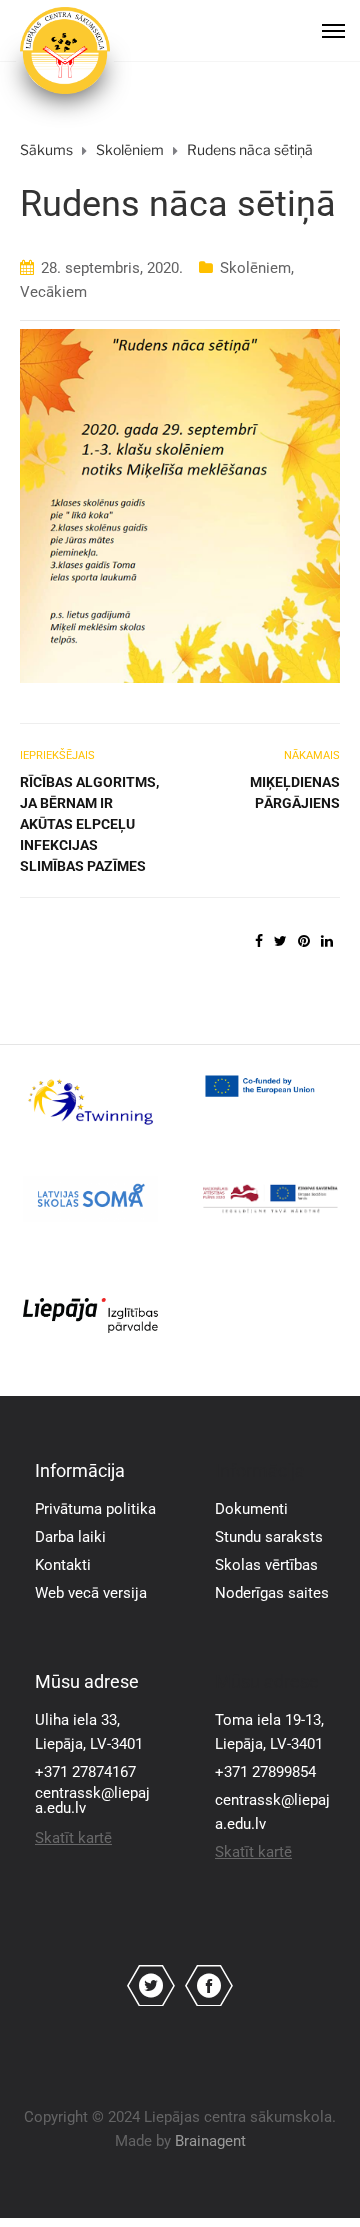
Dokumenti (251, 1509)
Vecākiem (53, 292)
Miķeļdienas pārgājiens (295, 792)
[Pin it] (304, 941)
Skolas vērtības (266, 1565)
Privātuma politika (95, 1509)
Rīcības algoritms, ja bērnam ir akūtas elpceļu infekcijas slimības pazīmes (89, 824)
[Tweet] (280, 941)
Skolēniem (255, 268)
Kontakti (63, 1565)
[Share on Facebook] (259, 941)
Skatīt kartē (73, 1838)
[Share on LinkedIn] (327, 941)
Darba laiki (70, 1537)
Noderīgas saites (272, 1593)
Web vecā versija (91, 1593)
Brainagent (210, 2141)
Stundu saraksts (269, 1537)
